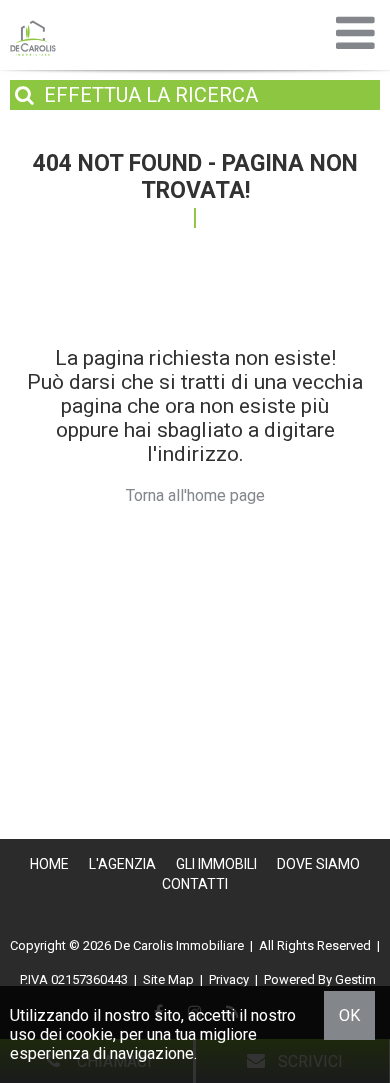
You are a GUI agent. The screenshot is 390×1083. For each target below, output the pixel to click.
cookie (89, 1034)
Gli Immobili (216, 864)
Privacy (229, 979)
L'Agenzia (122, 864)
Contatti (195, 884)
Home (49, 864)
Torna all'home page (195, 495)
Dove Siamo (318, 864)
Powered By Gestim (320, 979)
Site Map (168, 979)
